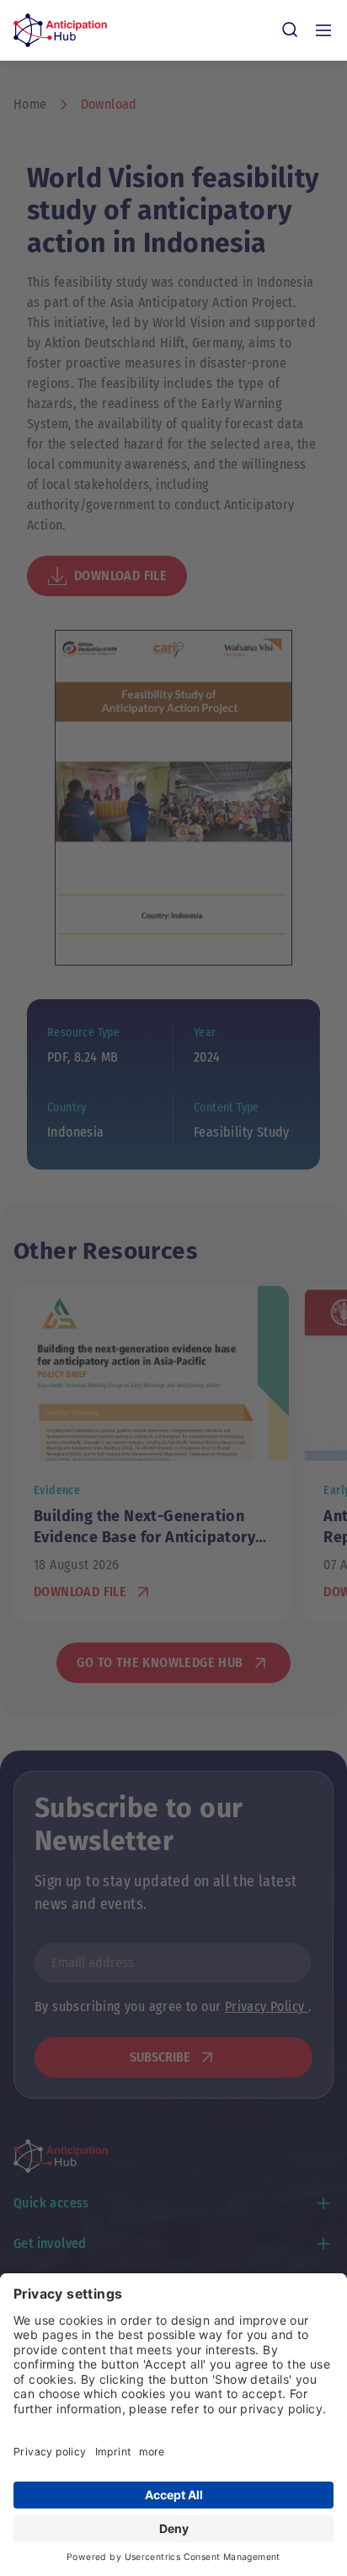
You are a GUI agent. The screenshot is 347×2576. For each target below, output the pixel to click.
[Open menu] (323, 30)
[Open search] (290, 30)
